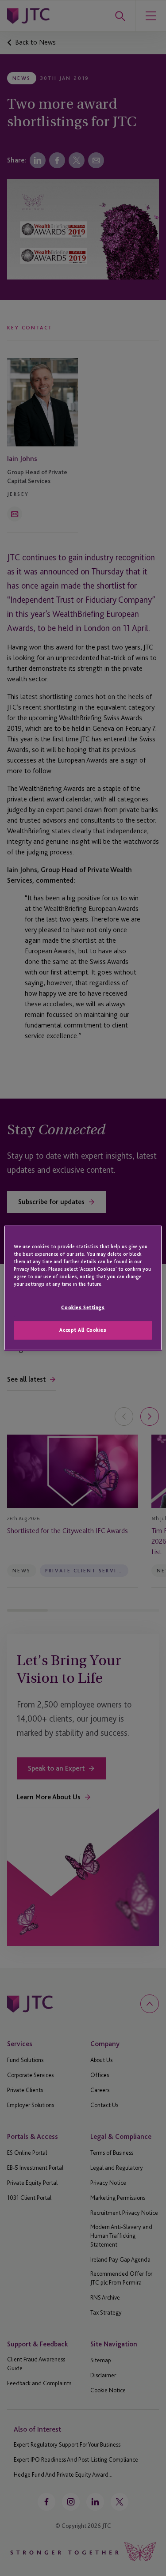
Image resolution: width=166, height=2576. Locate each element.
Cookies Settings (83, 1307)
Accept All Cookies (83, 1330)
